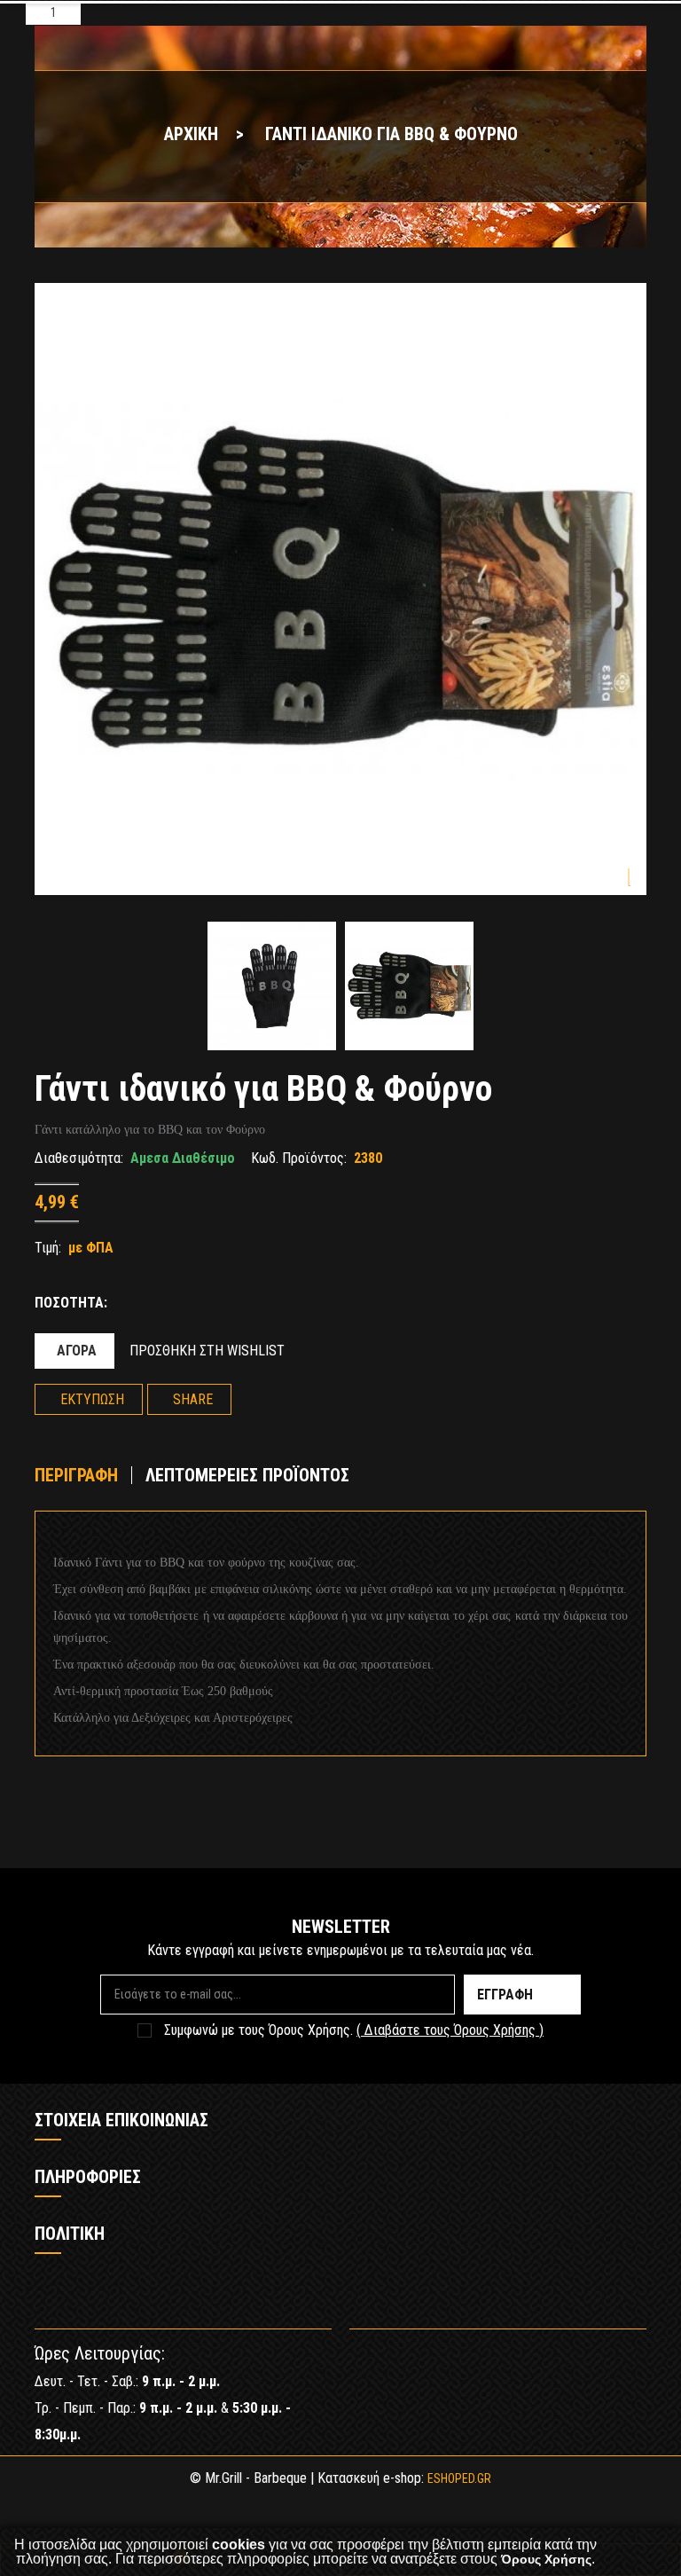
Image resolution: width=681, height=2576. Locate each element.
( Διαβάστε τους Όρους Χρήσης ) (450, 2030)
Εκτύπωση (92, 1399)
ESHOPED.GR (459, 2478)
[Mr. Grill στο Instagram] (633, 2361)
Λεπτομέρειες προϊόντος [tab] (247, 1475)
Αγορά (77, 1351)
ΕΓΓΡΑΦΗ (505, 1995)
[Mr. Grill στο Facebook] (580, 2361)
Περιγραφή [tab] (76, 1475)
